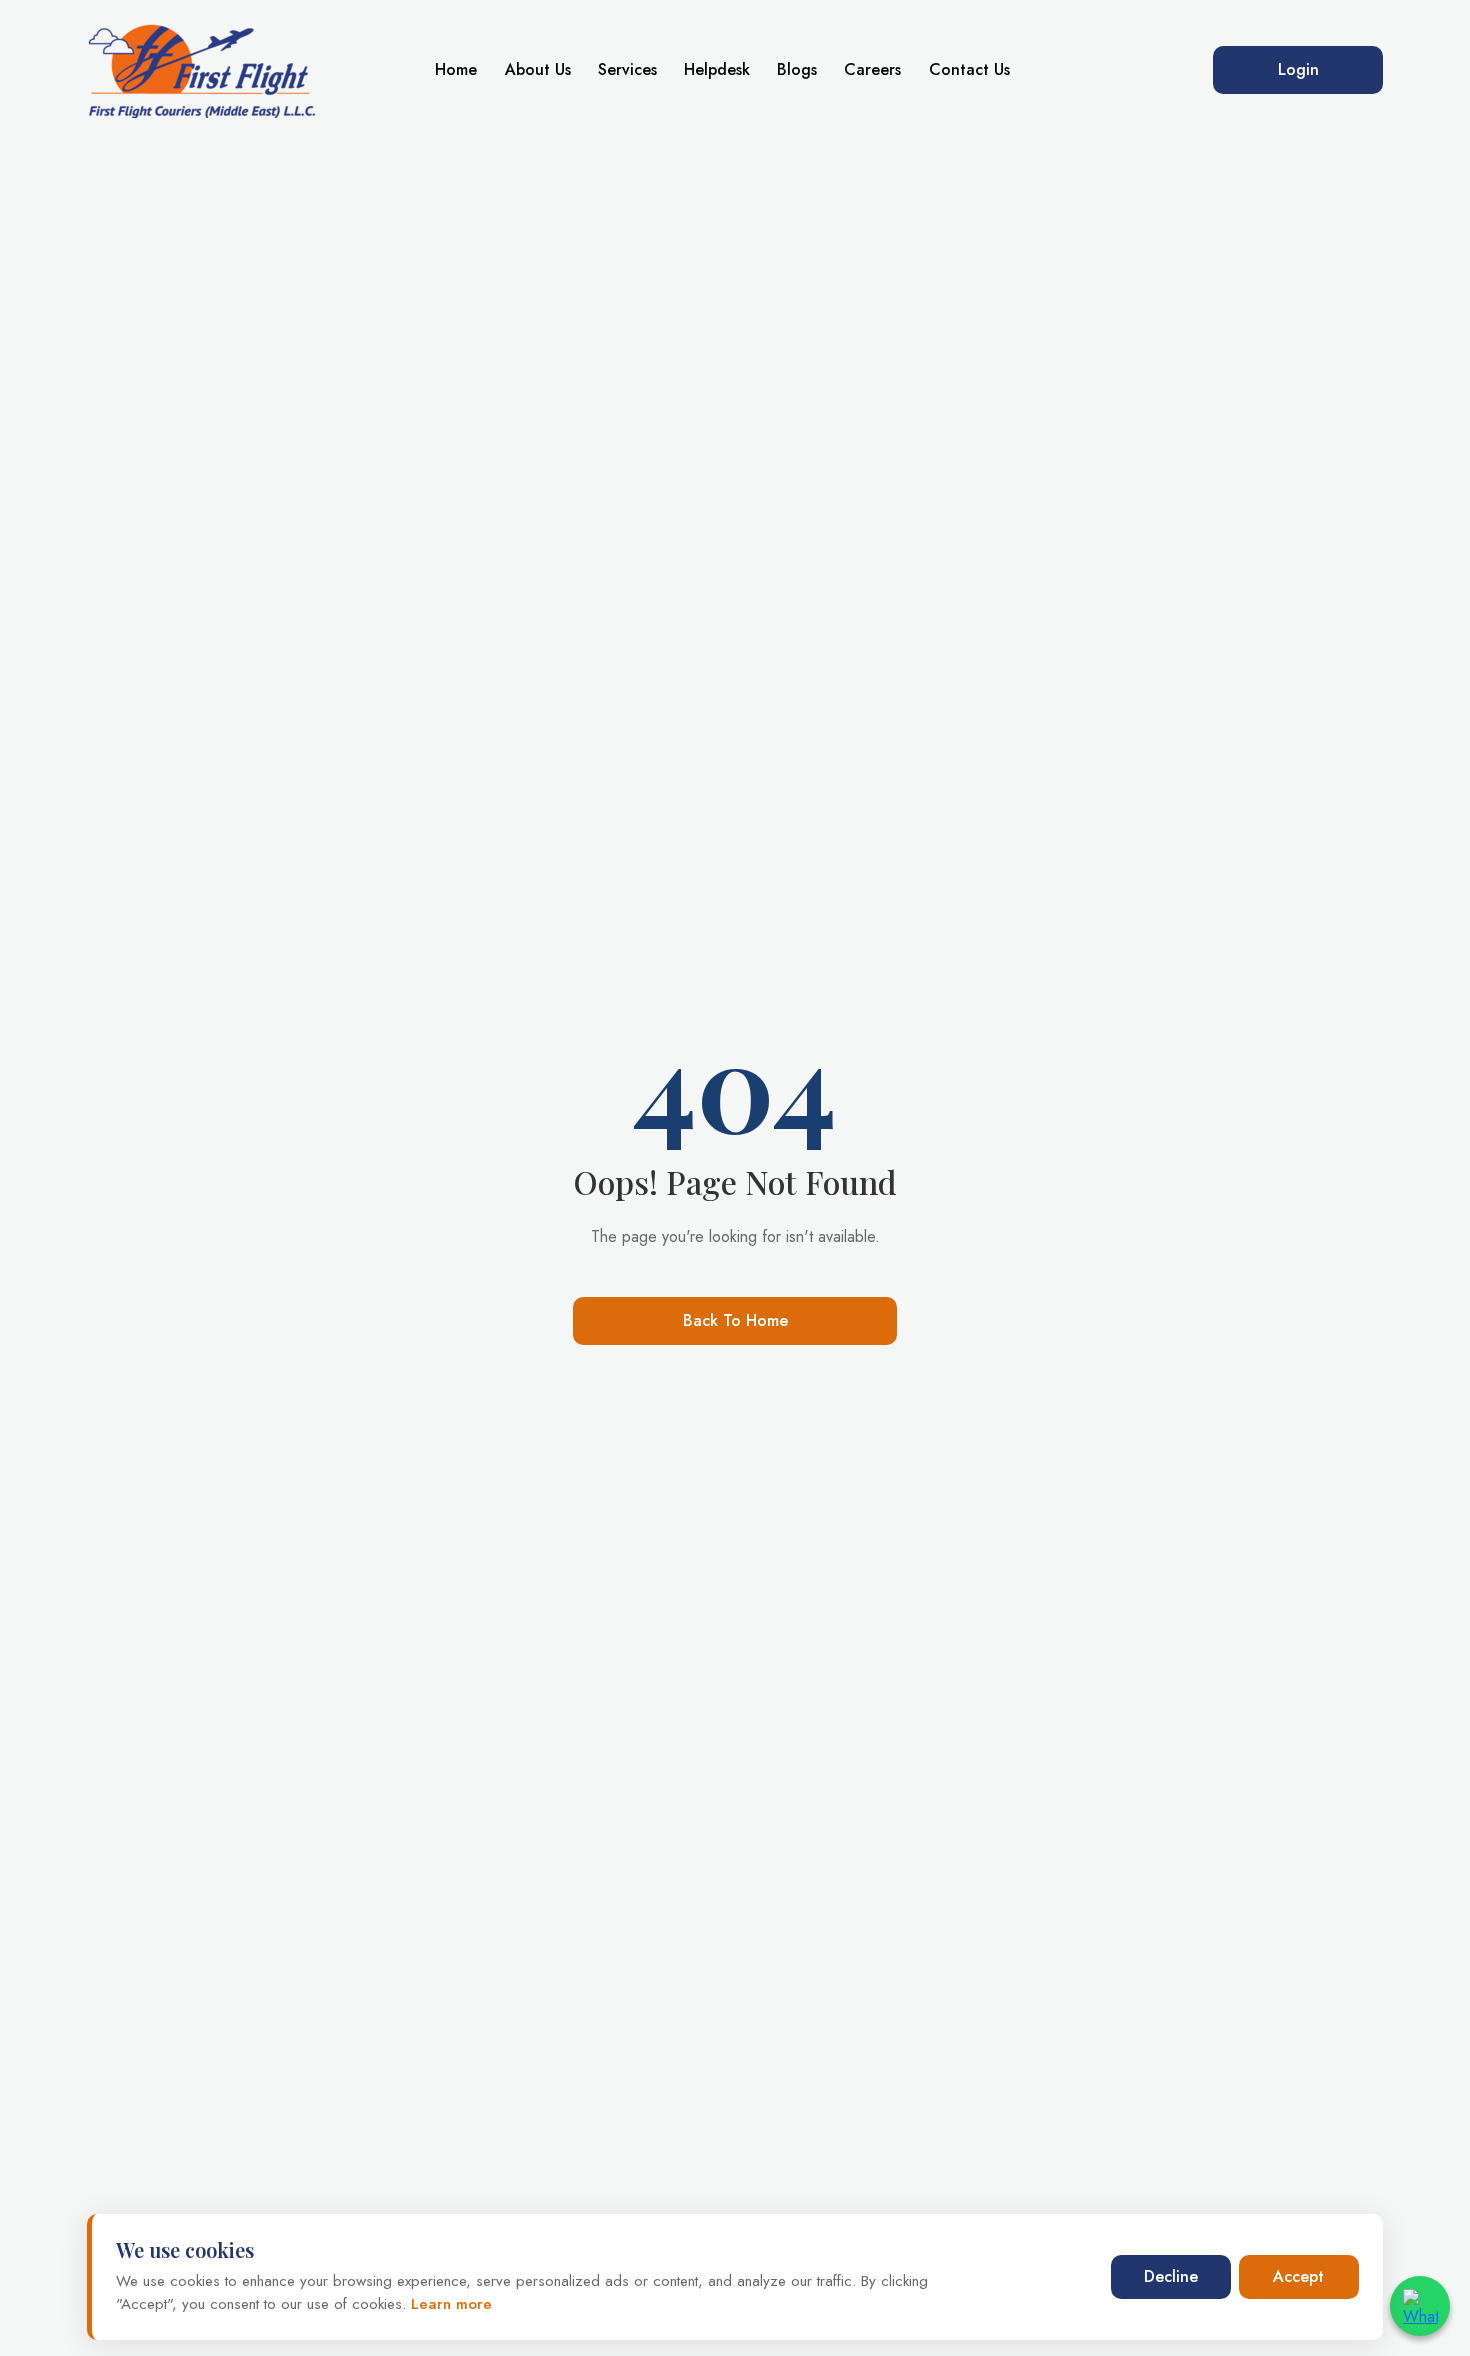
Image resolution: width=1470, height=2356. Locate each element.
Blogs (797, 69)
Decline (1171, 2276)
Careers (872, 69)
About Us (538, 69)
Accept (1298, 2276)
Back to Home (735, 1320)
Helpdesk (717, 69)
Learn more (449, 2304)
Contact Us (969, 69)
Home (456, 69)
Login (1298, 69)
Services (627, 69)
